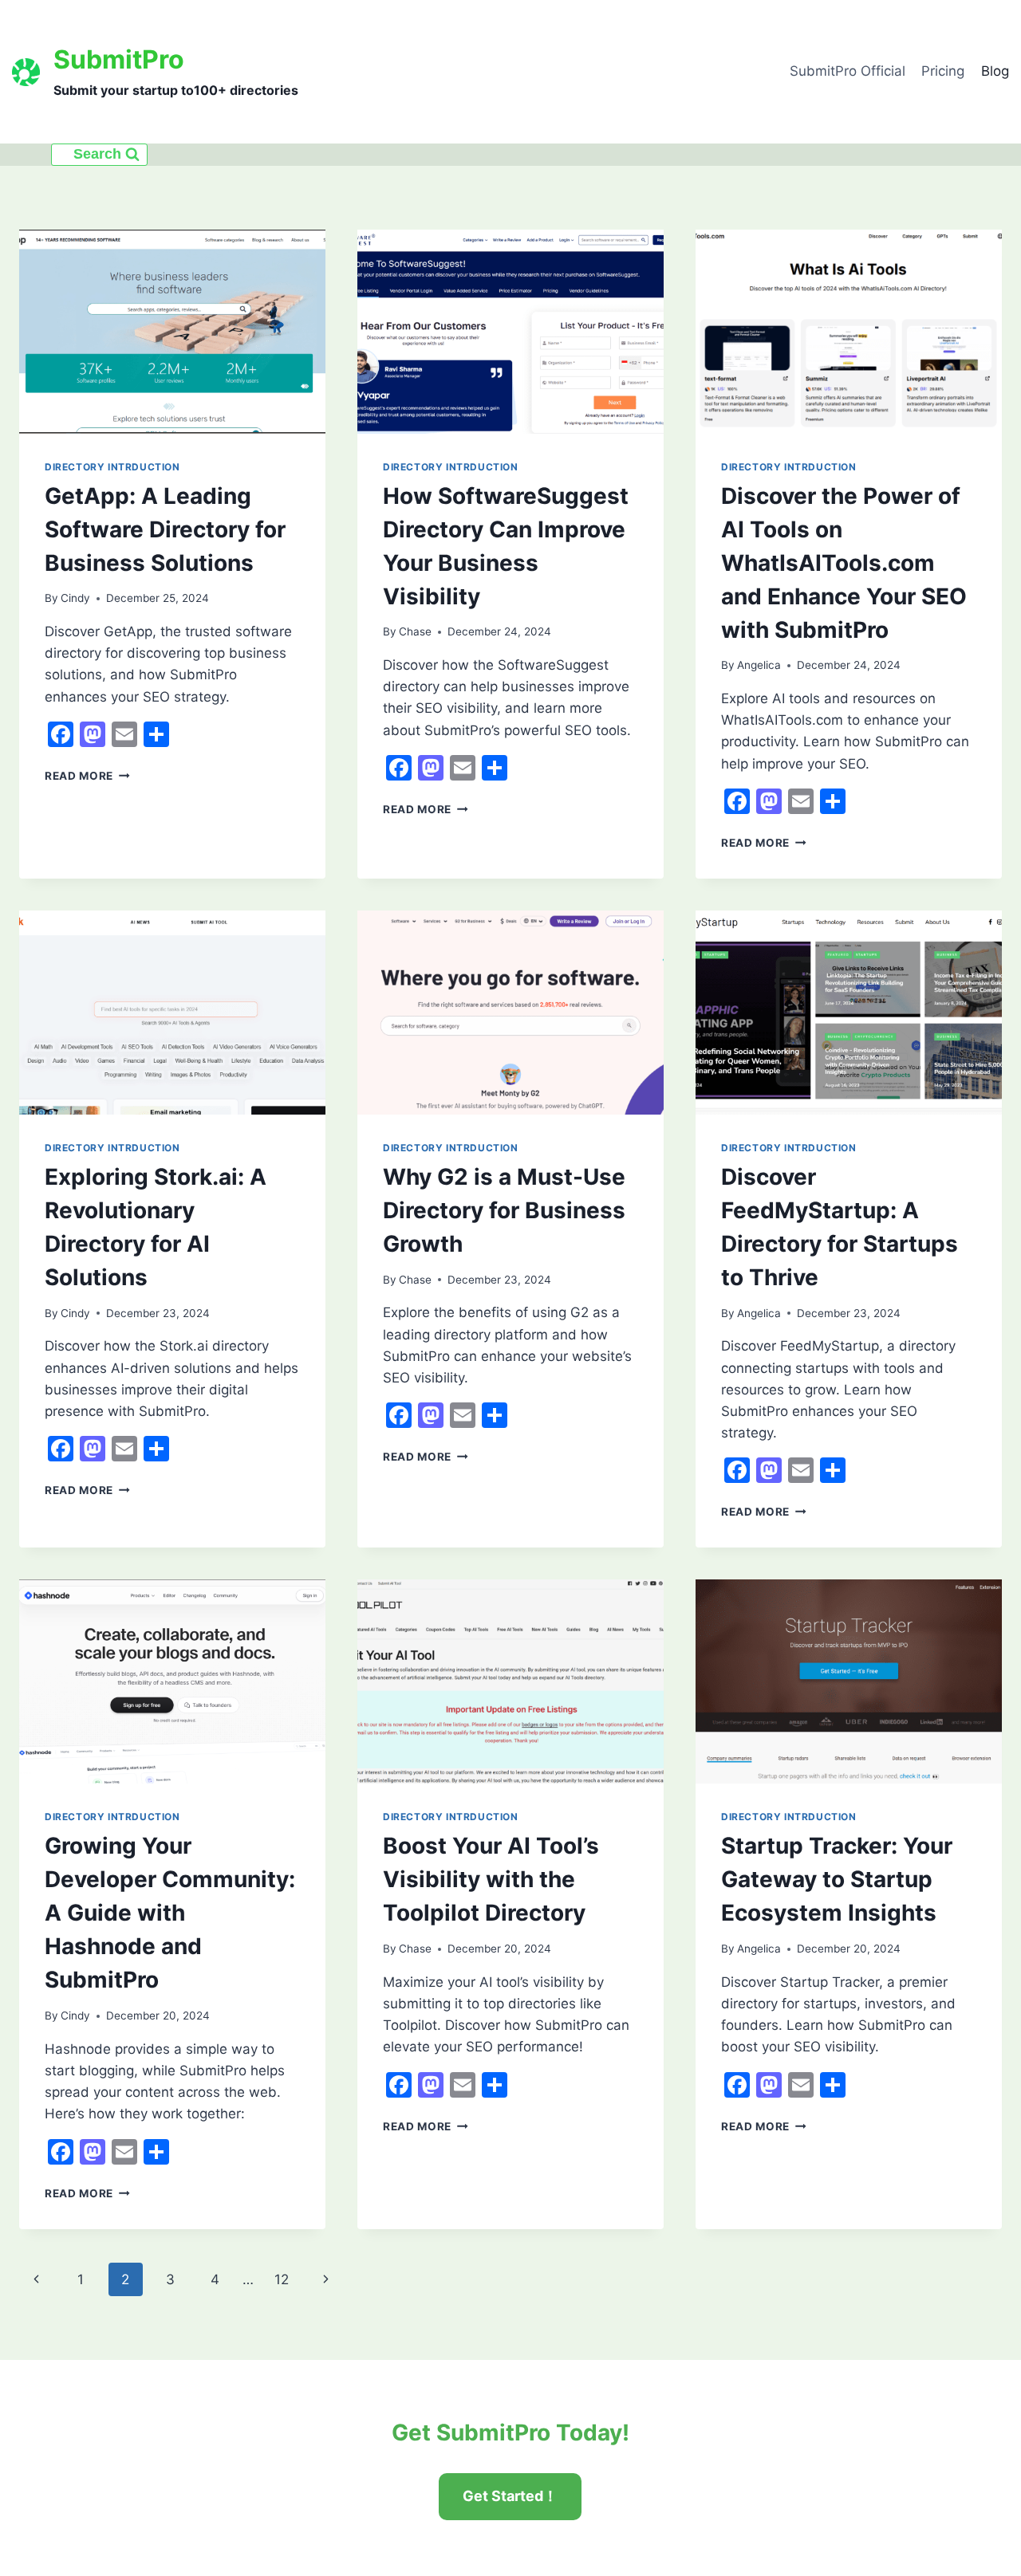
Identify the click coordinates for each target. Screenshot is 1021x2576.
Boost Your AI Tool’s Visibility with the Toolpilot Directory (491, 1879)
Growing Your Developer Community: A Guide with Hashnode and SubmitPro (170, 1913)
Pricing (943, 71)
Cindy (75, 598)
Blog (995, 71)
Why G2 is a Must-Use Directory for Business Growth (504, 1210)
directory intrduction (112, 467)
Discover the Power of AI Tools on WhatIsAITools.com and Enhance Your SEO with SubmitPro (844, 563)
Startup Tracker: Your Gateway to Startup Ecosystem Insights (837, 1879)
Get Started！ (510, 2496)
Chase (415, 631)
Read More (87, 776)
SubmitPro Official (848, 71)
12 (282, 2279)
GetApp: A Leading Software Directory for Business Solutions (165, 529)
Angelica (759, 665)
